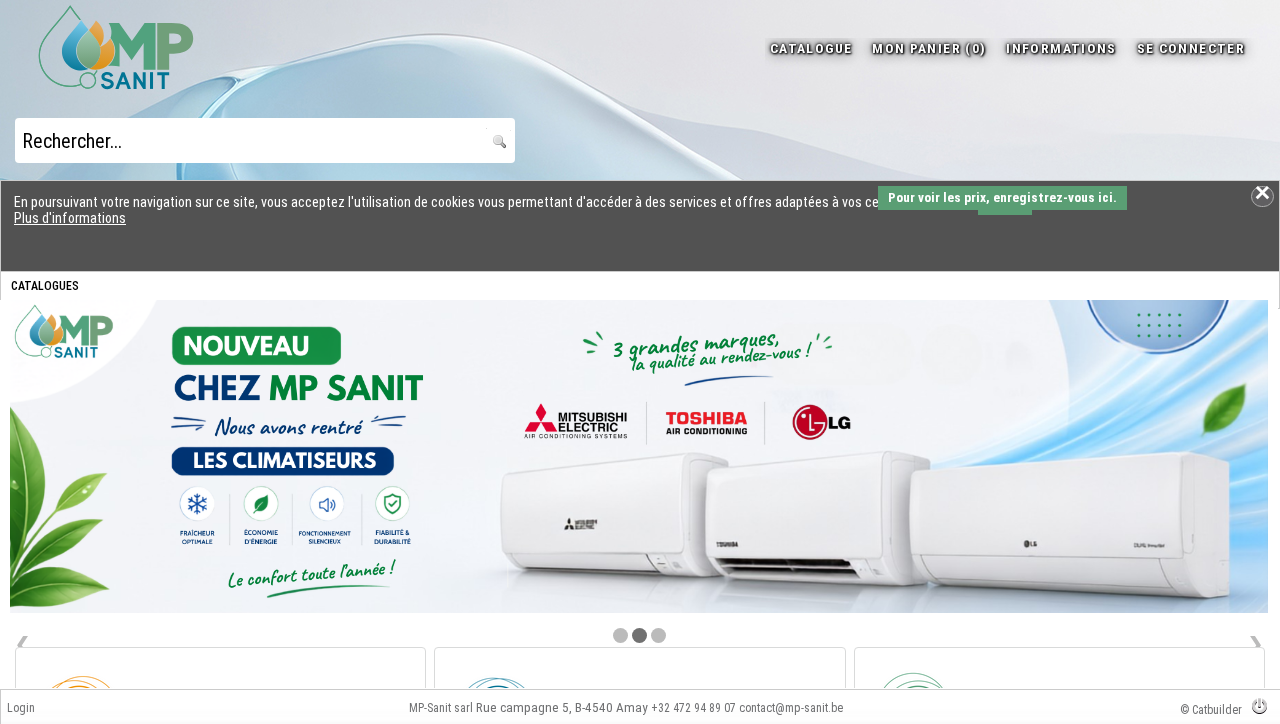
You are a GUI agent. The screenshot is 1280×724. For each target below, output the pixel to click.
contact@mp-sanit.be (791, 708)
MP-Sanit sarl (441, 708)
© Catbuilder (1211, 710)
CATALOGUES (45, 286)
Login (21, 708)
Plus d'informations (70, 218)
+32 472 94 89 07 (693, 708)
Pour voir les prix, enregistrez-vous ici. (1002, 197)
